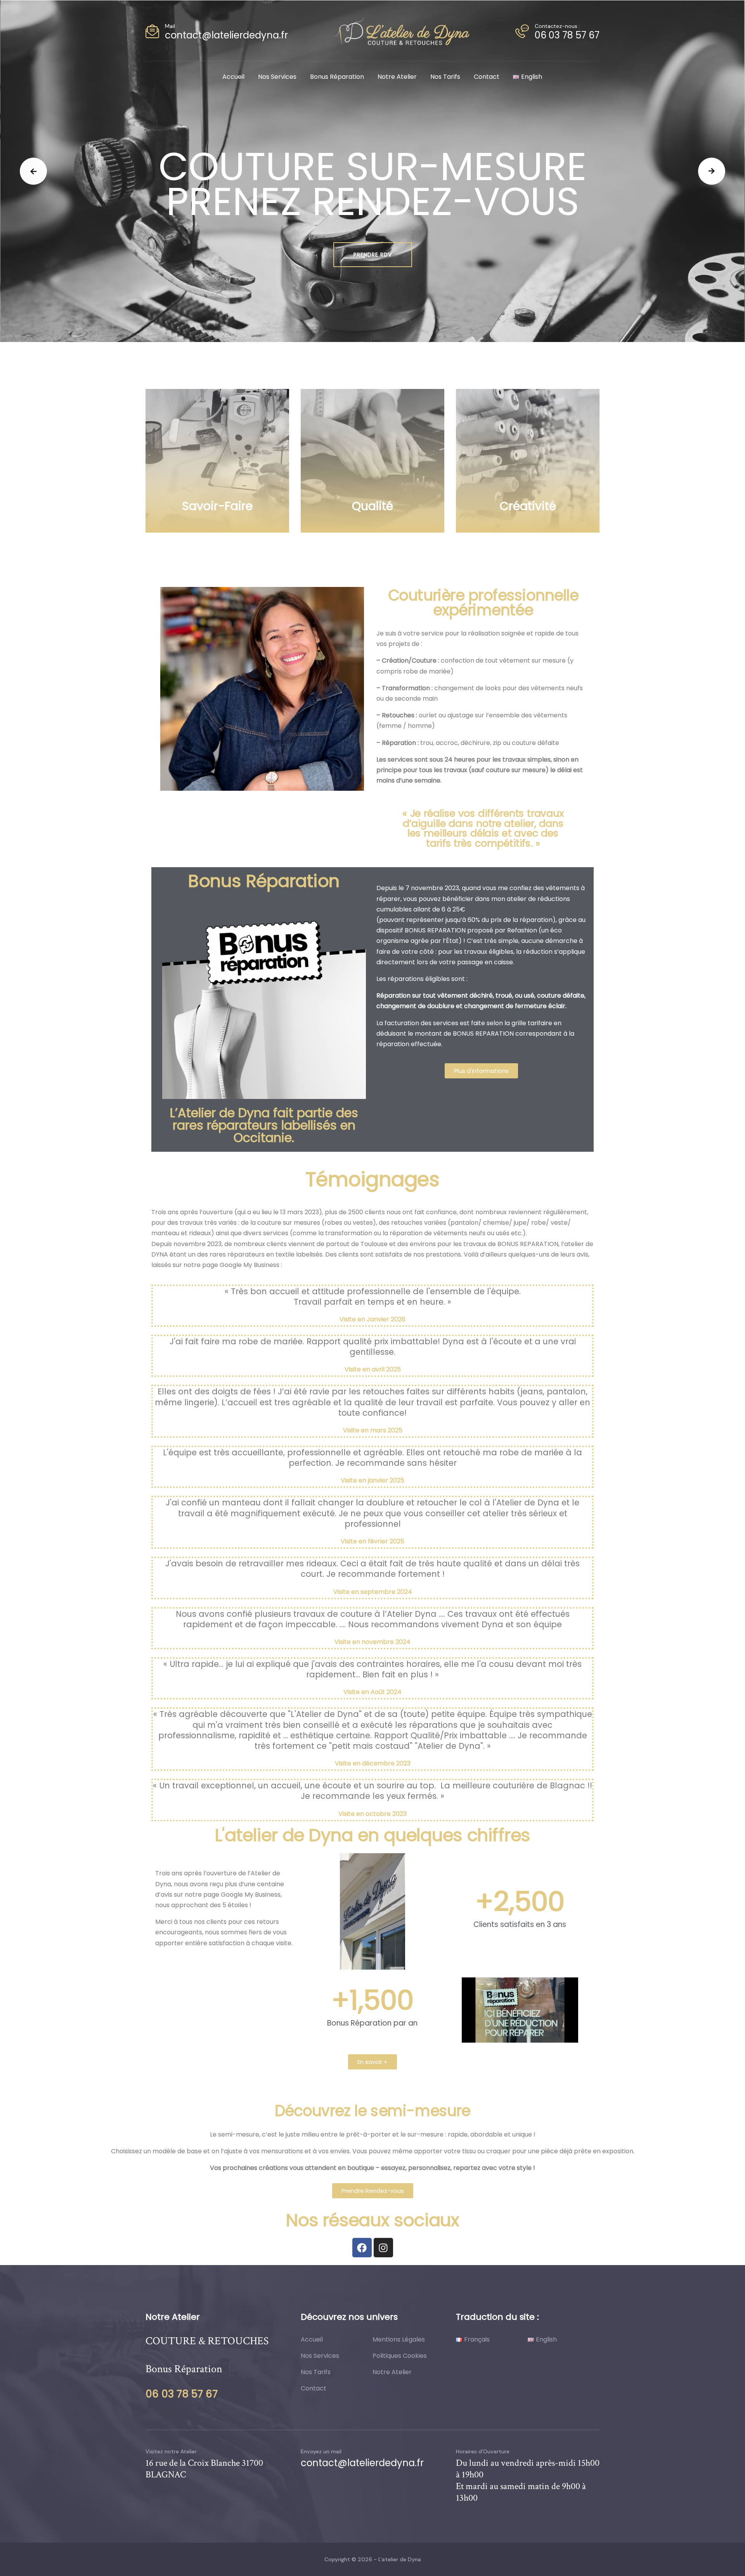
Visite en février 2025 (372, 1541)
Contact (487, 77)
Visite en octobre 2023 (372, 1814)
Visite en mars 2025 (373, 1430)
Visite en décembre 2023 (373, 1763)
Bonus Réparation (337, 77)
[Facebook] (362, 2248)
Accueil (233, 77)
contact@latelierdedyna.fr (226, 35)
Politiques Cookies (400, 2356)
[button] (33, 171)
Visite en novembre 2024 (372, 1642)
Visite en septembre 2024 (373, 1592)
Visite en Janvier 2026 (372, 1319)
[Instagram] (383, 2248)
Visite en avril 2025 (373, 1369)
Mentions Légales (399, 2339)
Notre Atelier (397, 77)
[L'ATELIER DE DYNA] (402, 30)
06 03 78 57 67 (567, 35)
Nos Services (277, 77)
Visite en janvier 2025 (372, 1480)
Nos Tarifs (445, 77)
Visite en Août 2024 (372, 1692)
